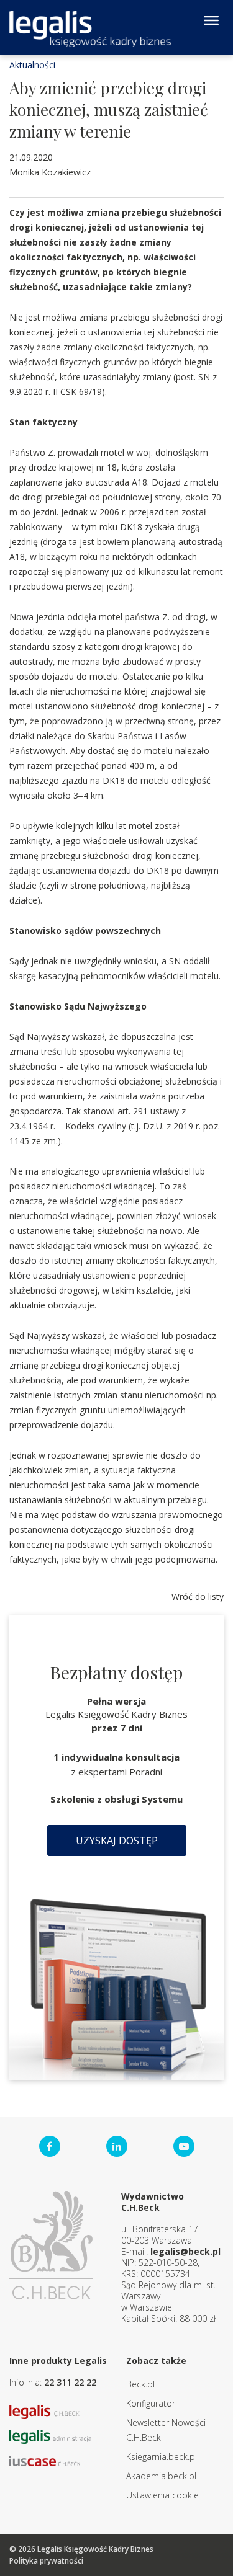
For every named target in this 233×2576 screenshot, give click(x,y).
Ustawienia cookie (162, 2495)
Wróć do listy (198, 1597)
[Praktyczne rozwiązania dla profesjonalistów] (90, 29)
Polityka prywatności (46, 2561)
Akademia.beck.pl (161, 2476)
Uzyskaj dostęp (117, 1841)
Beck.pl (140, 2384)
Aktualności (32, 65)
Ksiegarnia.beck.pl (162, 2457)
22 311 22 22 (70, 2382)
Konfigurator (151, 2403)
